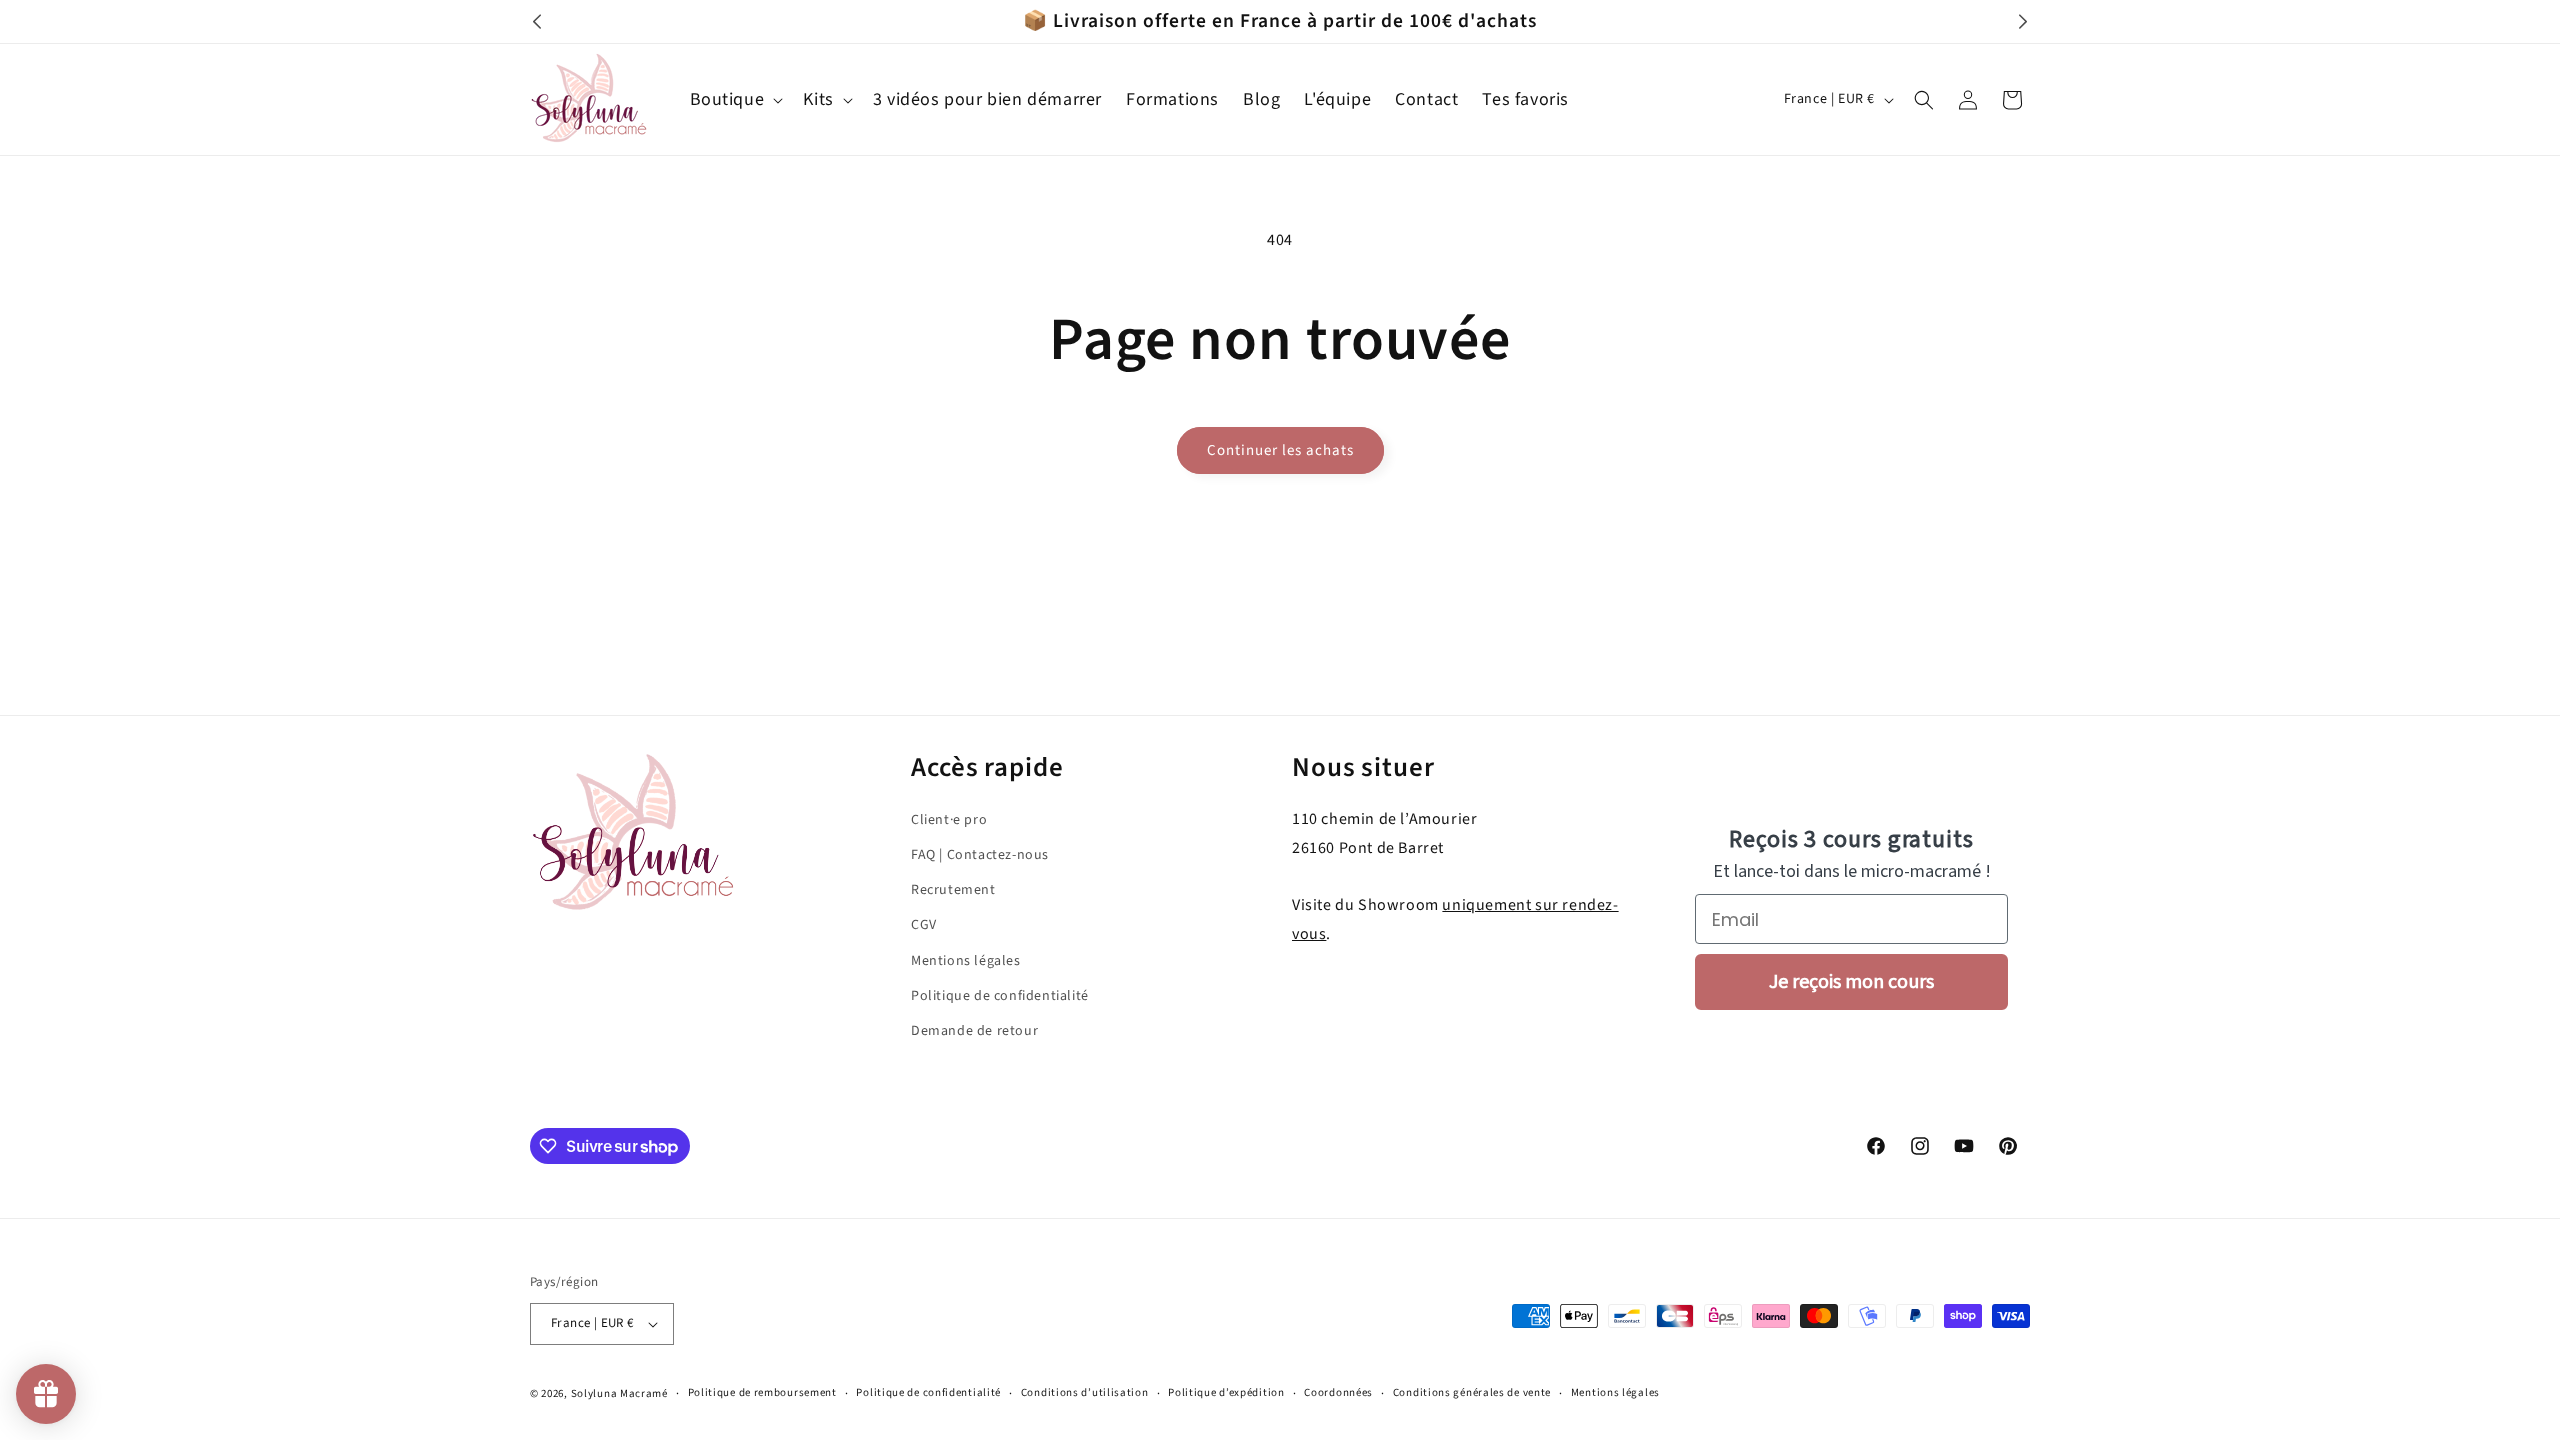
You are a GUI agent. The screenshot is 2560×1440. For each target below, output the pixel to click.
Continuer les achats (1280, 450)
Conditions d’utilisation (1085, 1392)
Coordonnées (1338, 1392)
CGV (924, 925)
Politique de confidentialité (1000, 995)
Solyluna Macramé (619, 1393)
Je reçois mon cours (1851, 982)
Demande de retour (974, 1031)
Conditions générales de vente (1472, 1392)
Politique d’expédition (1226, 1392)
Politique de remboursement (762, 1392)
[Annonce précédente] (537, 22)
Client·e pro (949, 820)
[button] (735, 99)
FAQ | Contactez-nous (980, 855)
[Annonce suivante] (2023, 22)
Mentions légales (966, 960)
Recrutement (953, 890)
